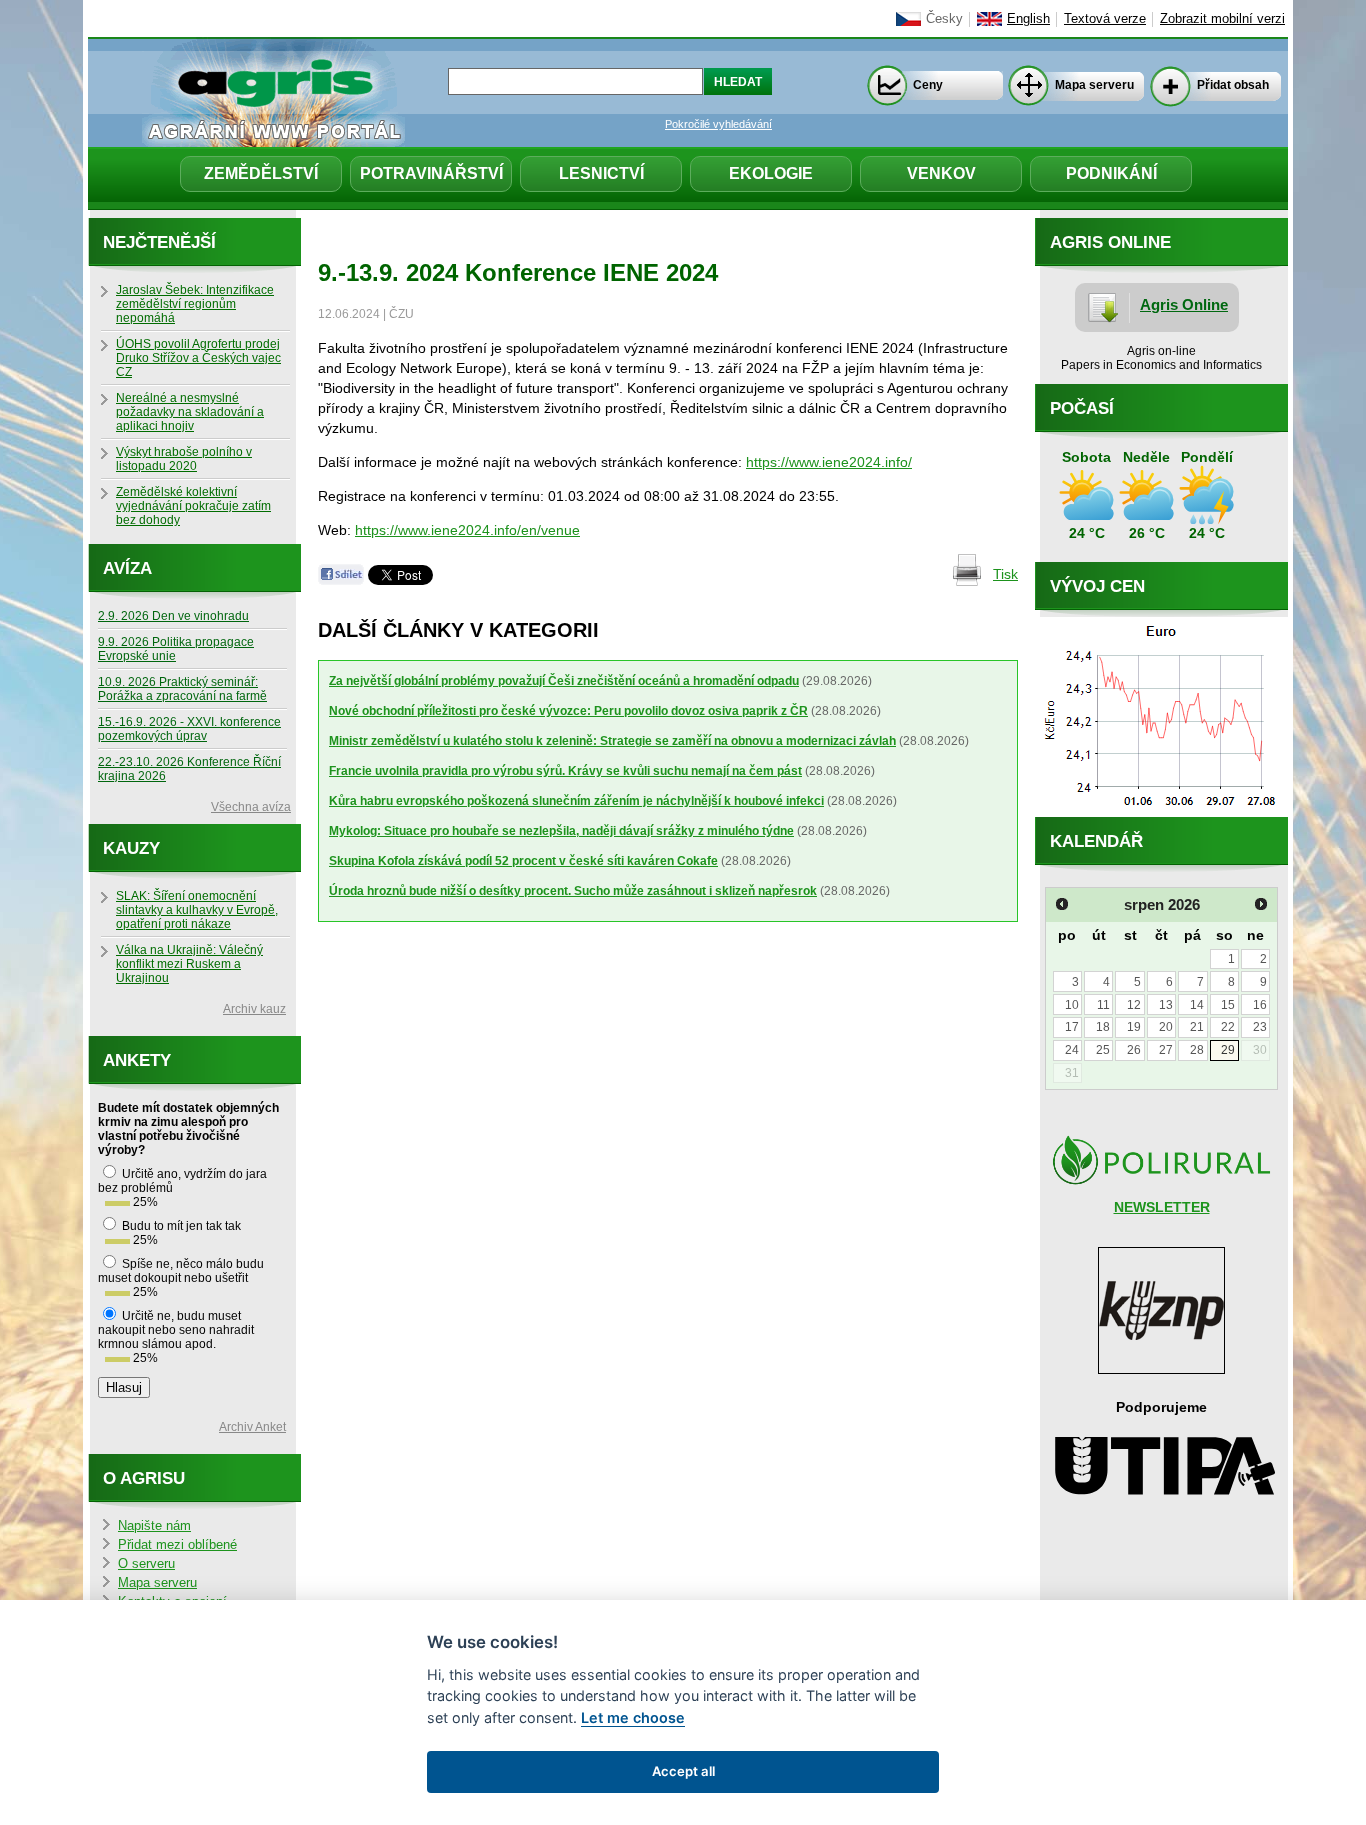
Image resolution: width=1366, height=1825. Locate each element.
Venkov (941, 173)
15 (1228, 1005)
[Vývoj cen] (1161, 812)
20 (1166, 1027)
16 (1260, 1005)
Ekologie (771, 173)
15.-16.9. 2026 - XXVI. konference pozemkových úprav (189, 729)
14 (1197, 1005)
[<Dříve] (1062, 904)
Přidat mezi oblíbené (177, 1545)
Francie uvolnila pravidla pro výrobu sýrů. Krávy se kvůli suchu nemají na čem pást (565, 771)
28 (1197, 1050)
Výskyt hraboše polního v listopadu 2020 (184, 459)
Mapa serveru (1094, 85)
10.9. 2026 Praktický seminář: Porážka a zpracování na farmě (182, 689)
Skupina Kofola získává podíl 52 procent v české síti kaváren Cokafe (523, 861)
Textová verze (1105, 19)
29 (1228, 1050)
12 (1134, 1005)
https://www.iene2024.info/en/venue (467, 530)
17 (1072, 1027)
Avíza (127, 568)
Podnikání (1111, 173)
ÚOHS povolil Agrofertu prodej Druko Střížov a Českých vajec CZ (198, 358)
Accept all (683, 1771)
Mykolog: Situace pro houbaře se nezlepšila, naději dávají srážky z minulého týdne (561, 831)
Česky (944, 19)
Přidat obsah (1233, 85)
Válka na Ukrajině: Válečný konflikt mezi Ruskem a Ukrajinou (189, 964)
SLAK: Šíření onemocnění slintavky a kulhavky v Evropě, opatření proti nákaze (197, 910)
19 (1134, 1027)
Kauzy (131, 848)
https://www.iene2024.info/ (829, 462)
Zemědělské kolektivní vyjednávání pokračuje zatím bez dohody (193, 506)
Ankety (137, 1060)
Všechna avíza (251, 807)
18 (1103, 1027)
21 (1197, 1027)
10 (1072, 1005)
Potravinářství (431, 173)
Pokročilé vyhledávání (718, 124)
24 (1072, 1050)
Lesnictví (601, 173)
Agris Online (1184, 304)
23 (1260, 1027)
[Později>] (1261, 904)
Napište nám (154, 1526)
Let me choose (633, 1717)
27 (1166, 1050)
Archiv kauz (254, 1009)
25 (1103, 1050)
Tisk (1005, 574)
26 (1134, 1050)
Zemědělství (261, 173)
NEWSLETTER (1162, 1207)
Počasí (1082, 408)
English (1028, 19)
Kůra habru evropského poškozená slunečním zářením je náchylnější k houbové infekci (576, 801)
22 (1228, 1027)
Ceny (928, 85)
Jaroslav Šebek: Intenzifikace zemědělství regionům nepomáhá (195, 304)
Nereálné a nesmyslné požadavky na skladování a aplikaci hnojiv (190, 412)
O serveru (146, 1564)
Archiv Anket (252, 1427)
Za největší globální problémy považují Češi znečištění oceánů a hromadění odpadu (564, 681)
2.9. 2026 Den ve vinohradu (173, 616)
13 (1166, 1005)
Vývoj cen (1097, 586)
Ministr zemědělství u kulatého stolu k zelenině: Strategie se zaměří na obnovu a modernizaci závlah (612, 741)
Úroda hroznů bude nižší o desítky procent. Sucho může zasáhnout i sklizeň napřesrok (573, 891)
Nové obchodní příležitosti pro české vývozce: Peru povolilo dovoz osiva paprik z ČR (568, 711)
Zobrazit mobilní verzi (1222, 19)
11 (1103, 1005)
